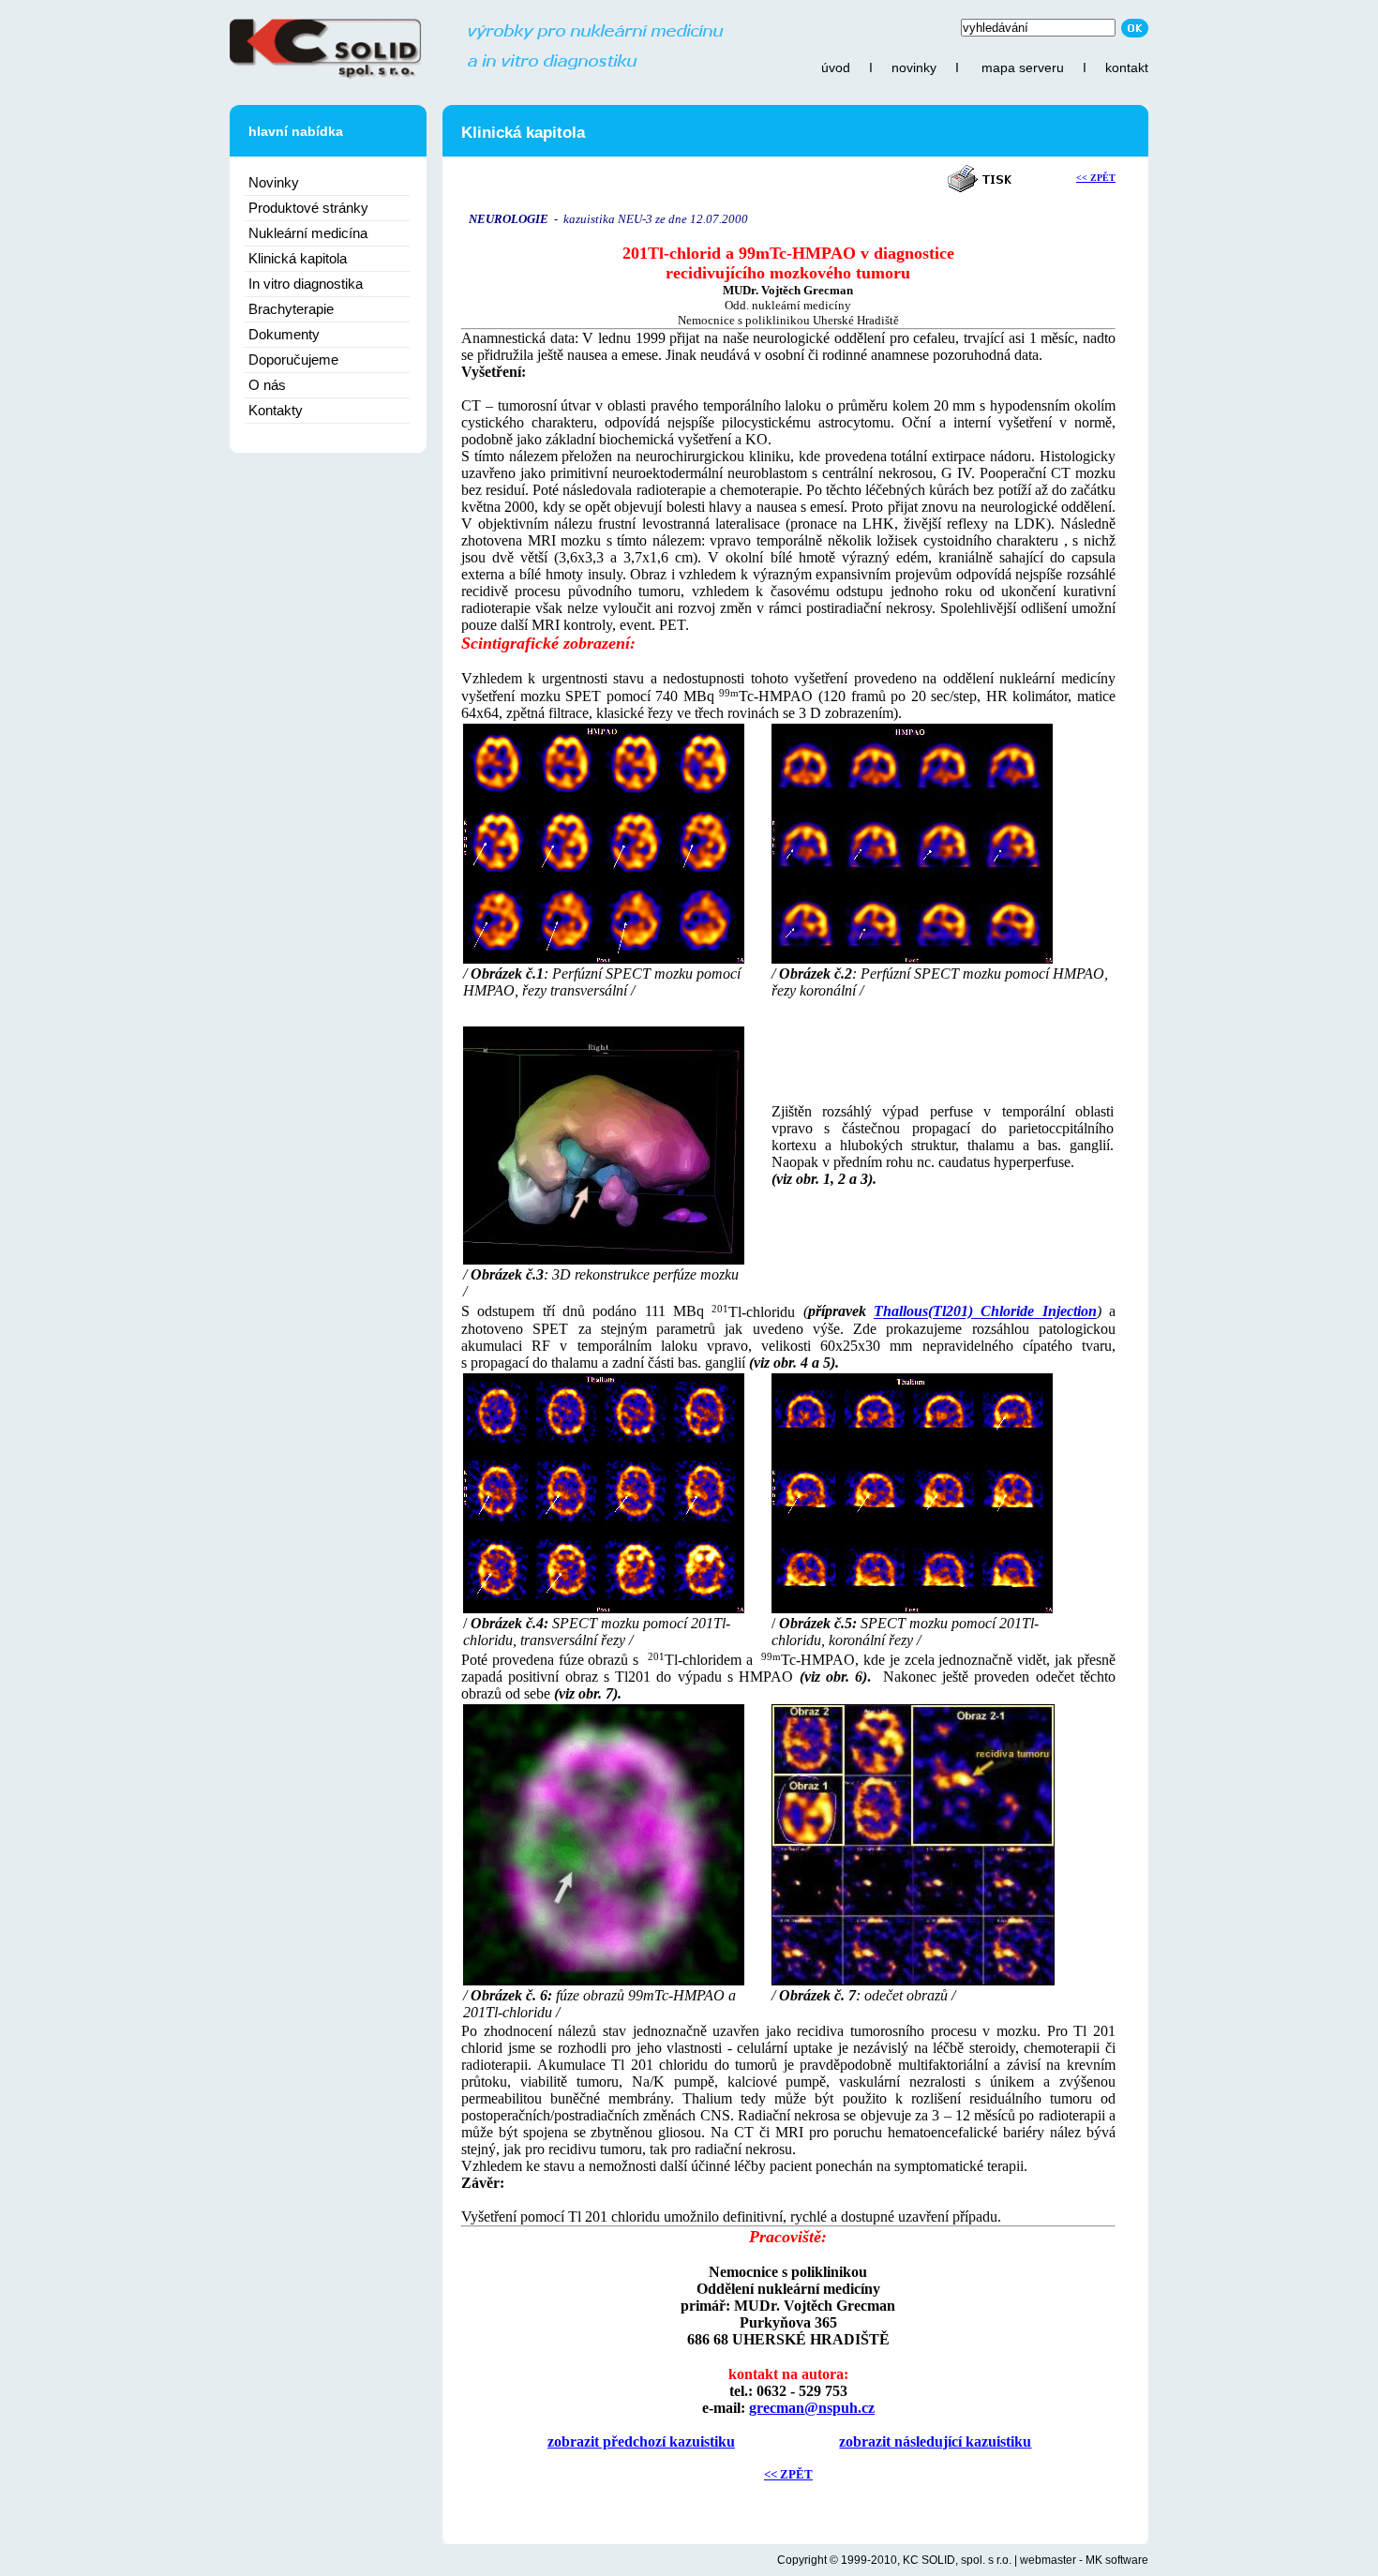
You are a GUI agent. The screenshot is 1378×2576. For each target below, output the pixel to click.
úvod (836, 67)
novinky (914, 67)
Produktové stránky (308, 208)
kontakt (1127, 67)
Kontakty (276, 410)
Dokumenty (284, 334)
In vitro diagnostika (306, 284)
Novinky (274, 182)
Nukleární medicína (308, 233)
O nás (267, 385)
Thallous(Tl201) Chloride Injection (985, 1312)
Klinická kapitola (298, 258)
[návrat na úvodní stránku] (477, 76)
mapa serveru (1023, 67)
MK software (1117, 2560)
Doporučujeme (293, 359)
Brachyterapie (291, 309)
